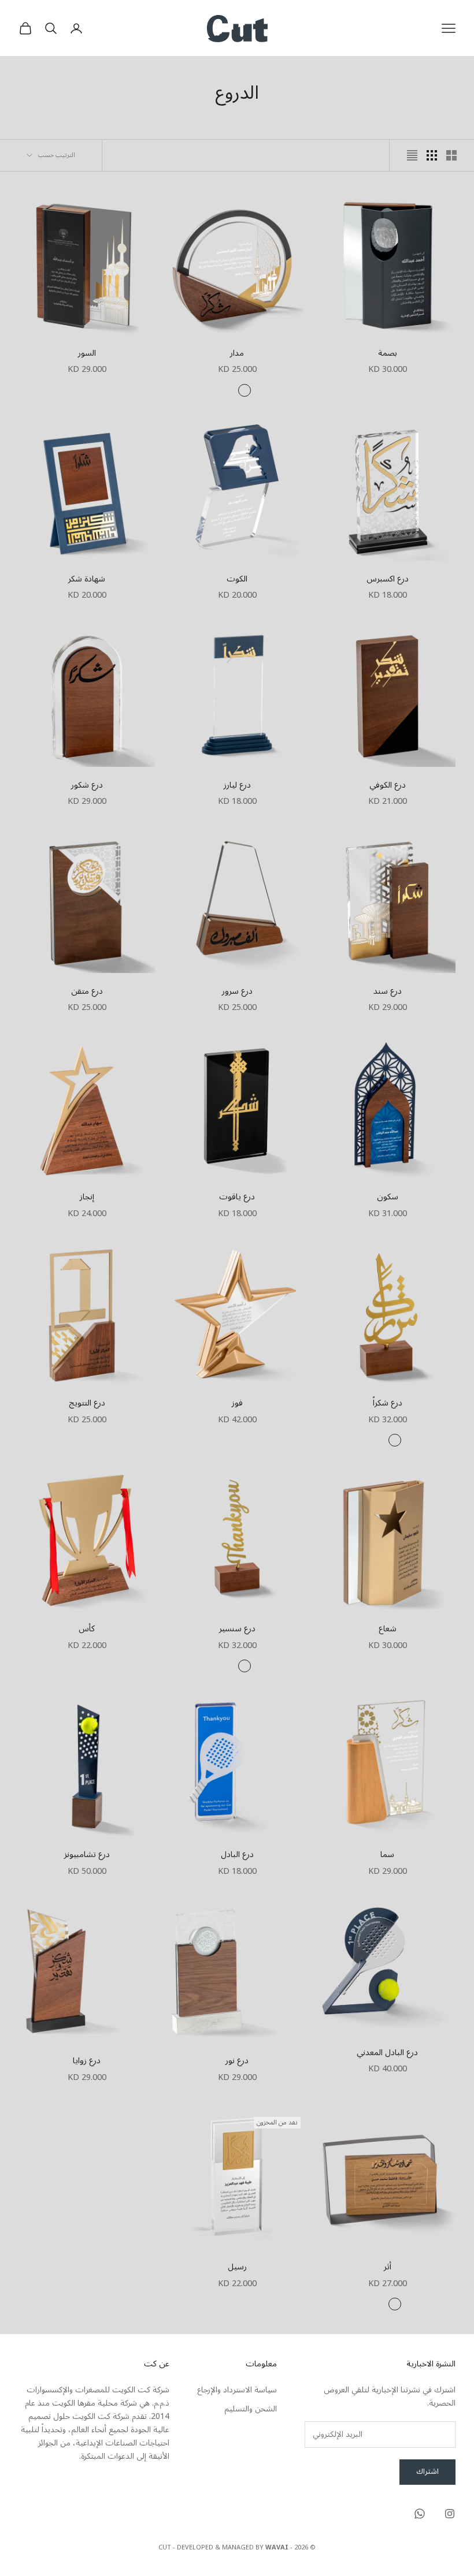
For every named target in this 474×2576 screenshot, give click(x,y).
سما (387, 1855)
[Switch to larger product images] (451, 155)
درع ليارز (237, 785)
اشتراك (427, 2471)
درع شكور (87, 785)
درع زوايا (87, 2061)
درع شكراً (388, 1403)
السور (87, 353)
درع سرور (237, 991)
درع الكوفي (388, 785)
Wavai (277, 2547)
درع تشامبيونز (87, 1855)
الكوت (237, 579)
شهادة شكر (87, 579)
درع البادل (237, 1855)
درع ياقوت (237, 1197)
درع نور (237, 2061)
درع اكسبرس (388, 579)
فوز (237, 1403)
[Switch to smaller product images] (432, 155)
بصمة (388, 353)
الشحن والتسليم (251, 2409)
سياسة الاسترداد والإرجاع (237, 2390)
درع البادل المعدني (387, 2053)
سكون (388, 1197)
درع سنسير (237, 1629)
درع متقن (87, 991)
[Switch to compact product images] (412, 155)
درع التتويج (87, 1403)
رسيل (237, 2267)
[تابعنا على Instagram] (450, 2514)
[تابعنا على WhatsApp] (420, 2514)
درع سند (388, 991)
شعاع (388, 1629)
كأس (87, 1629)
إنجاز (87, 1197)
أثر (388, 2267)
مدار (237, 353)
